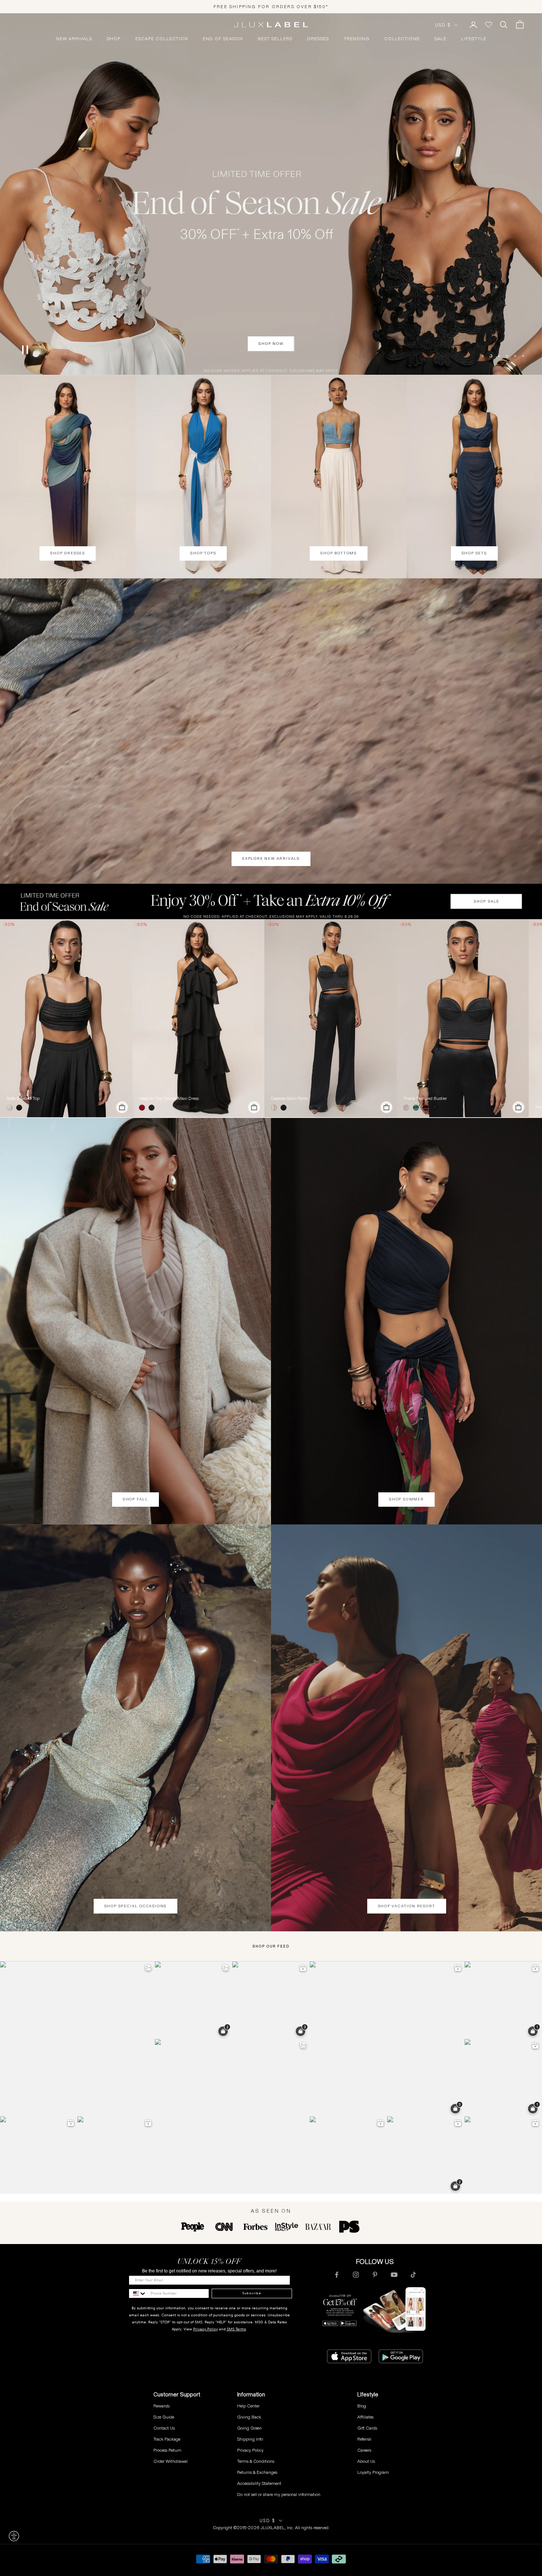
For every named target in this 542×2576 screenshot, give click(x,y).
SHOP (114, 39)
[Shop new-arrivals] (271, 731)
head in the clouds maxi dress (169, 1098)
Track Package (167, 2439)
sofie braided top (23, 1098)
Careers (364, 2450)
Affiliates (365, 2417)
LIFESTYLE (474, 39)
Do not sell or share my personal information (279, 2494)
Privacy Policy (206, 2329)
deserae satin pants (290, 1098)
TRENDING (357, 39)
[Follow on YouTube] (394, 2275)
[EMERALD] (417, 1108)
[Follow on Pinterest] (375, 2275)
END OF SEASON (223, 39)
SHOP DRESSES (68, 553)
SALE (440, 39)
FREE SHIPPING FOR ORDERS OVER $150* (271, 6)
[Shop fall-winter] (271, 194)
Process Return (167, 2450)
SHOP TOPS (203, 553)
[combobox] (138, 2293)
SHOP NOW (271, 362)
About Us (366, 2461)
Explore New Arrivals (271, 858)
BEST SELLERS (275, 39)
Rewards (161, 2406)
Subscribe (252, 2293)
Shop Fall (135, 1499)
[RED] (143, 1108)
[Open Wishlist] (489, 25)
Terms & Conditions (256, 2461)
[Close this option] (14, 2536)
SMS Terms (236, 2329)
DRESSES (318, 39)
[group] (271, 901)
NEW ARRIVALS (74, 39)
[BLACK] (21, 1108)
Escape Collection (162, 39)
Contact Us (164, 2428)
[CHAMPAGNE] (275, 1108)
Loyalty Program (373, 2472)
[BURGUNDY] (427, 1108)
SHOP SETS (474, 553)
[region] (271, 194)
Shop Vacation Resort (407, 1906)
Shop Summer (406, 1499)
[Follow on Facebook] (337, 2275)
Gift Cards (367, 2428)
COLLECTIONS (402, 39)
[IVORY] (11, 1108)
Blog (362, 2406)
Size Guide (164, 2417)
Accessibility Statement (259, 2483)
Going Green (249, 2428)
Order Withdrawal (171, 2461)
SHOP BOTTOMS (339, 553)
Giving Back (249, 2417)
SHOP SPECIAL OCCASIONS (136, 1906)
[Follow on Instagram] (356, 2275)
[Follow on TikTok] (413, 2275)
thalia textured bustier (425, 1098)
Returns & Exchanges (257, 2472)
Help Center (248, 2406)
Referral (364, 2439)
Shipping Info (250, 2439)
